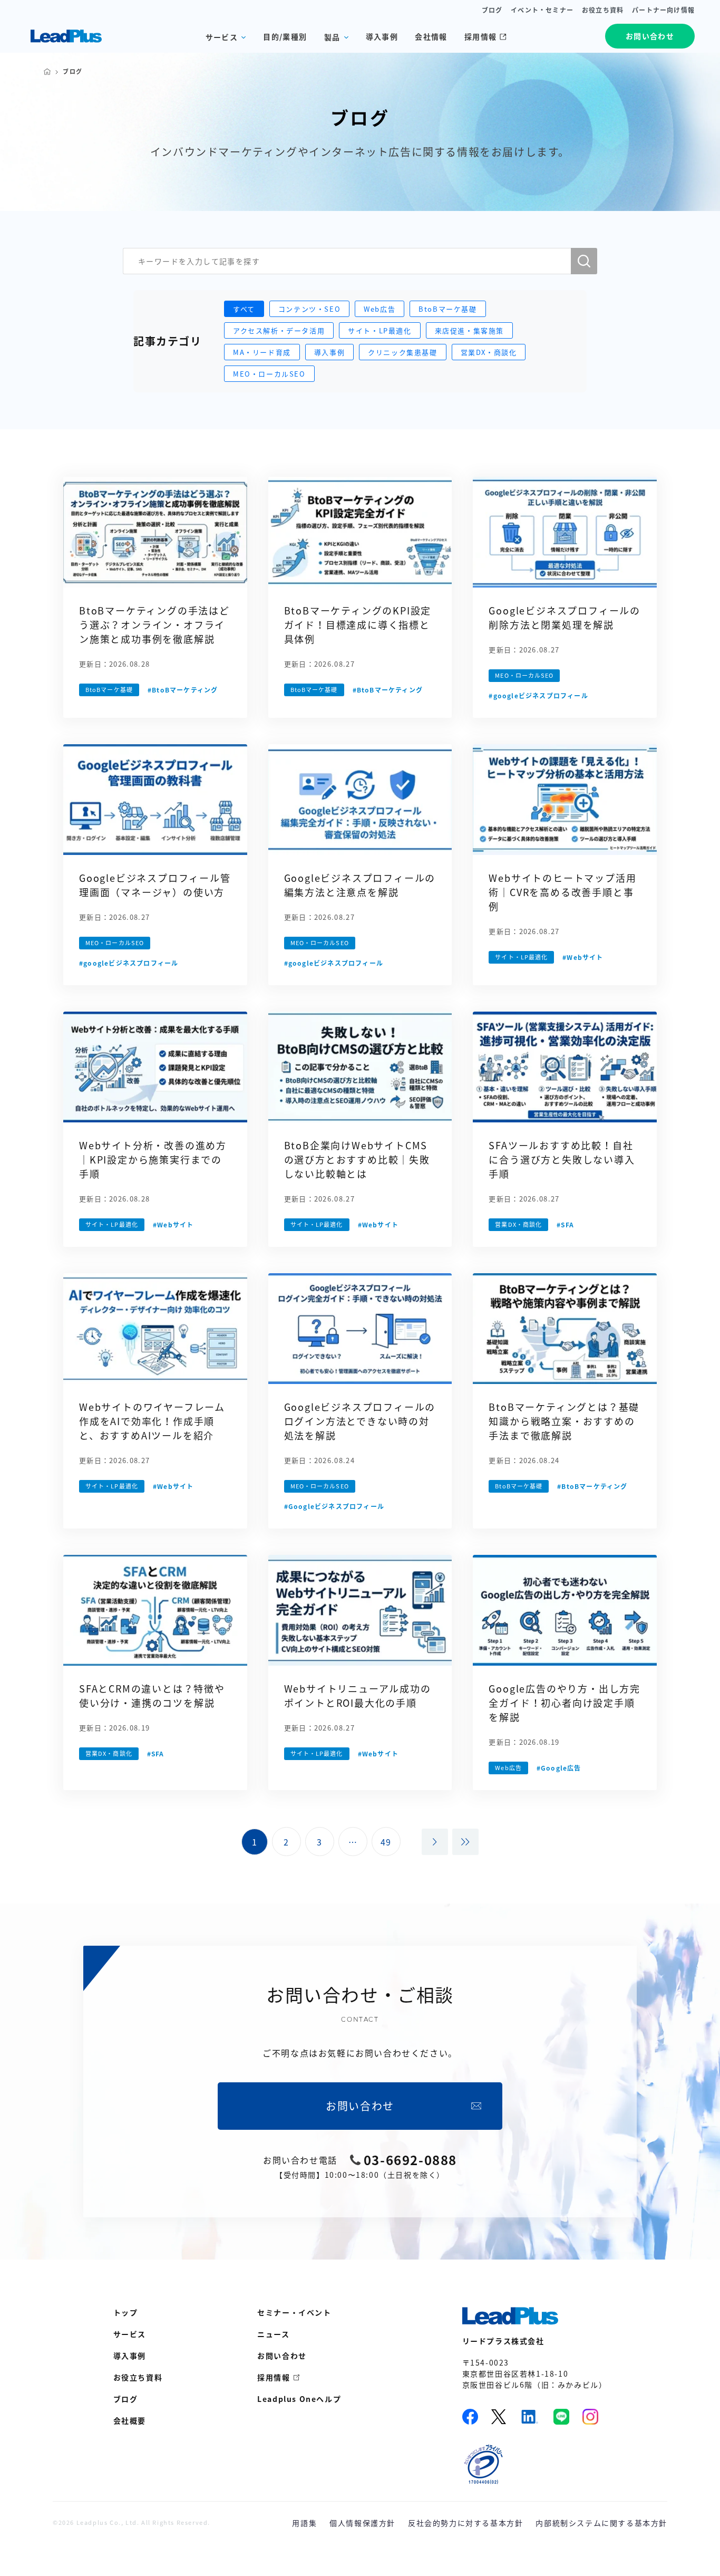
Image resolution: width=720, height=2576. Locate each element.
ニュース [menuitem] (273, 2334)
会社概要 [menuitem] (130, 2420)
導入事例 (382, 36)
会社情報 (431, 36)
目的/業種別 (285, 36)
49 (386, 1842)
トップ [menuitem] (126, 2312)
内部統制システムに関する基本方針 (601, 2523)
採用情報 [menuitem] (274, 2377)
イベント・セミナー (542, 10)
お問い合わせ (650, 36)
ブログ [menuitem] (126, 2399)
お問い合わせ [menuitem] (282, 2356)
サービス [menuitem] (130, 2334)
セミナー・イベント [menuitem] (294, 2312)
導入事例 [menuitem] (130, 2356)
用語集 (304, 2523)
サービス (222, 37)
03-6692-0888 (410, 2160)
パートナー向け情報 (663, 10)
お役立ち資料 (603, 10)
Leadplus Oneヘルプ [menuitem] (299, 2399)
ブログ (492, 10)
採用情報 (481, 36)
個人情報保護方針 (362, 2523)
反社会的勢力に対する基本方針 (465, 2523)
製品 (332, 37)
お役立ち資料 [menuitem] (138, 2377)
